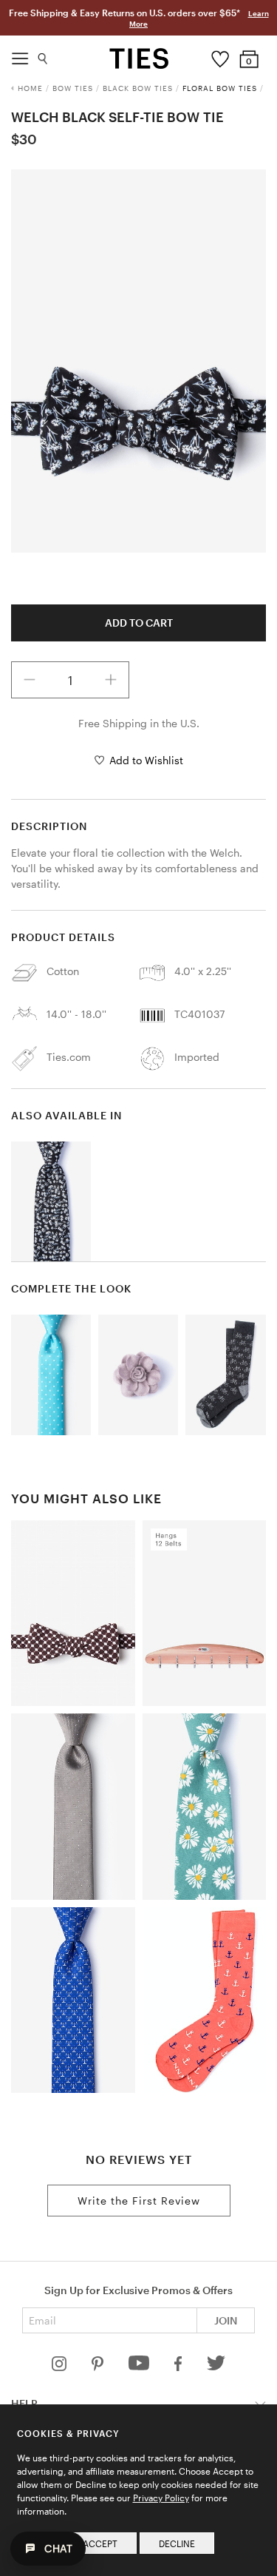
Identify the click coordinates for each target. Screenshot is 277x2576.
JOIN (226, 2320)
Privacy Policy (161, 2498)
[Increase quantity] (111, 680)
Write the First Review (139, 2201)
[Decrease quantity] (30, 680)
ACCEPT (100, 2543)
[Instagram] (61, 2367)
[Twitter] (216, 2367)
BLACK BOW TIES (138, 88)
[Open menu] (20, 55)
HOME (30, 88)
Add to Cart (139, 623)
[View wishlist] (220, 55)
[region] (138, 361)
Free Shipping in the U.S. (139, 723)
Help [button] (24, 2403)
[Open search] (43, 55)
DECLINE (177, 2543)
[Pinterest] (99, 2367)
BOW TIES (73, 88)
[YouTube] (140, 2367)
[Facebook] (179, 2367)
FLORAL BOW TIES (220, 88)
